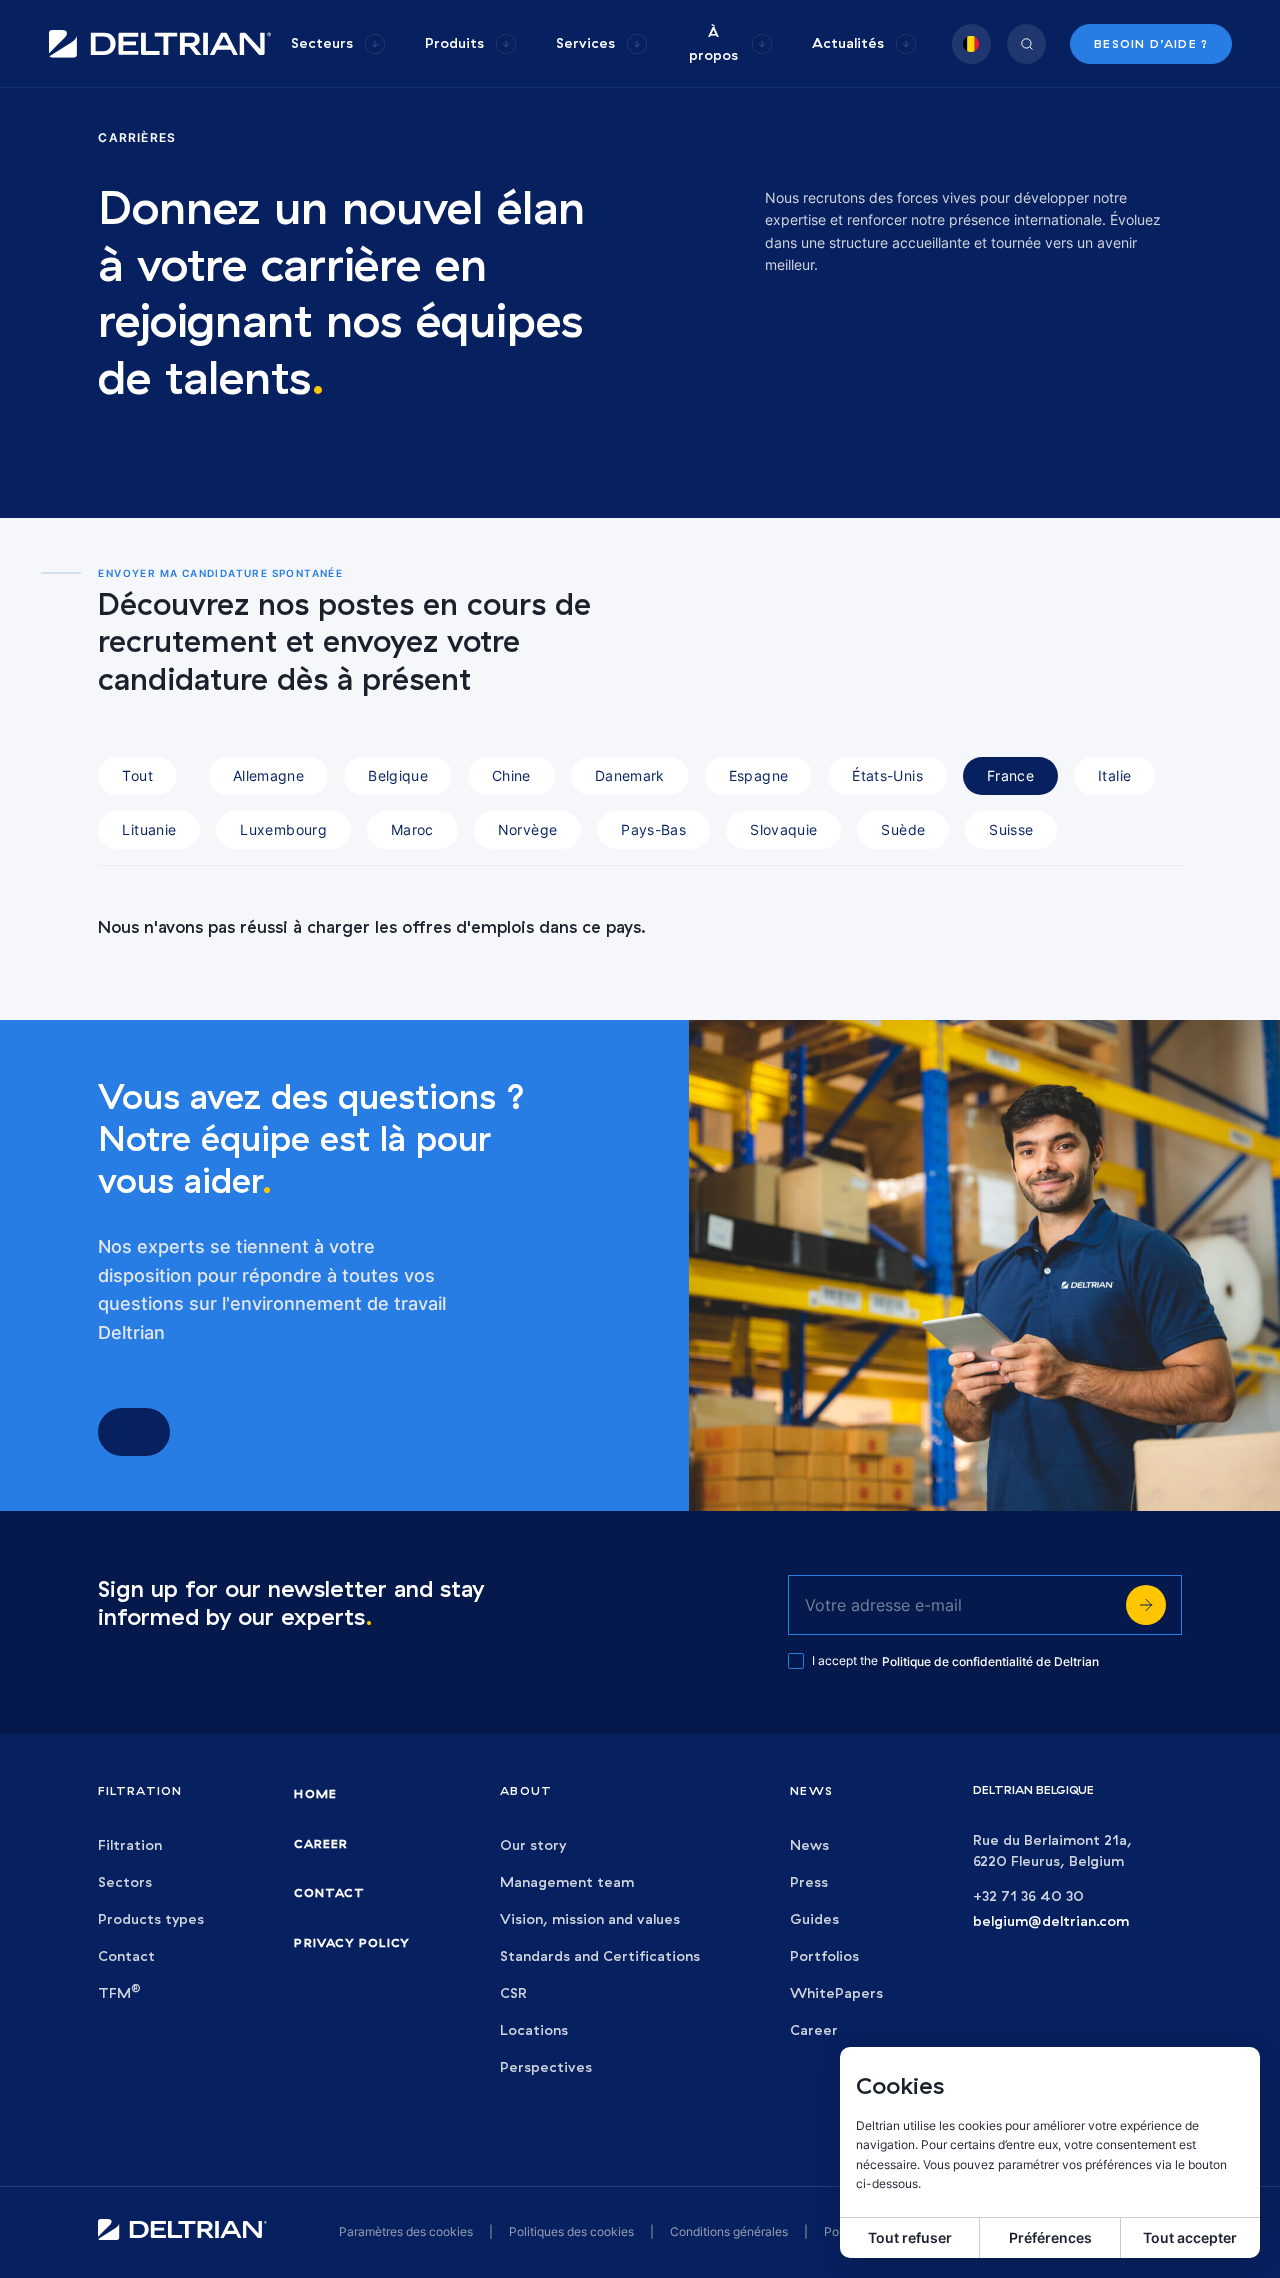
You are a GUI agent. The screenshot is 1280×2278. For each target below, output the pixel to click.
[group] (338, 43)
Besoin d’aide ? (1151, 43)
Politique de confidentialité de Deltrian (990, 1661)
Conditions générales (729, 2231)
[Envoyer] (1146, 1605)
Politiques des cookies (571, 2231)
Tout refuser (910, 2237)
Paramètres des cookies (406, 2231)
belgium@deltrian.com (1051, 1921)
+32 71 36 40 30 (1028, 1896)
